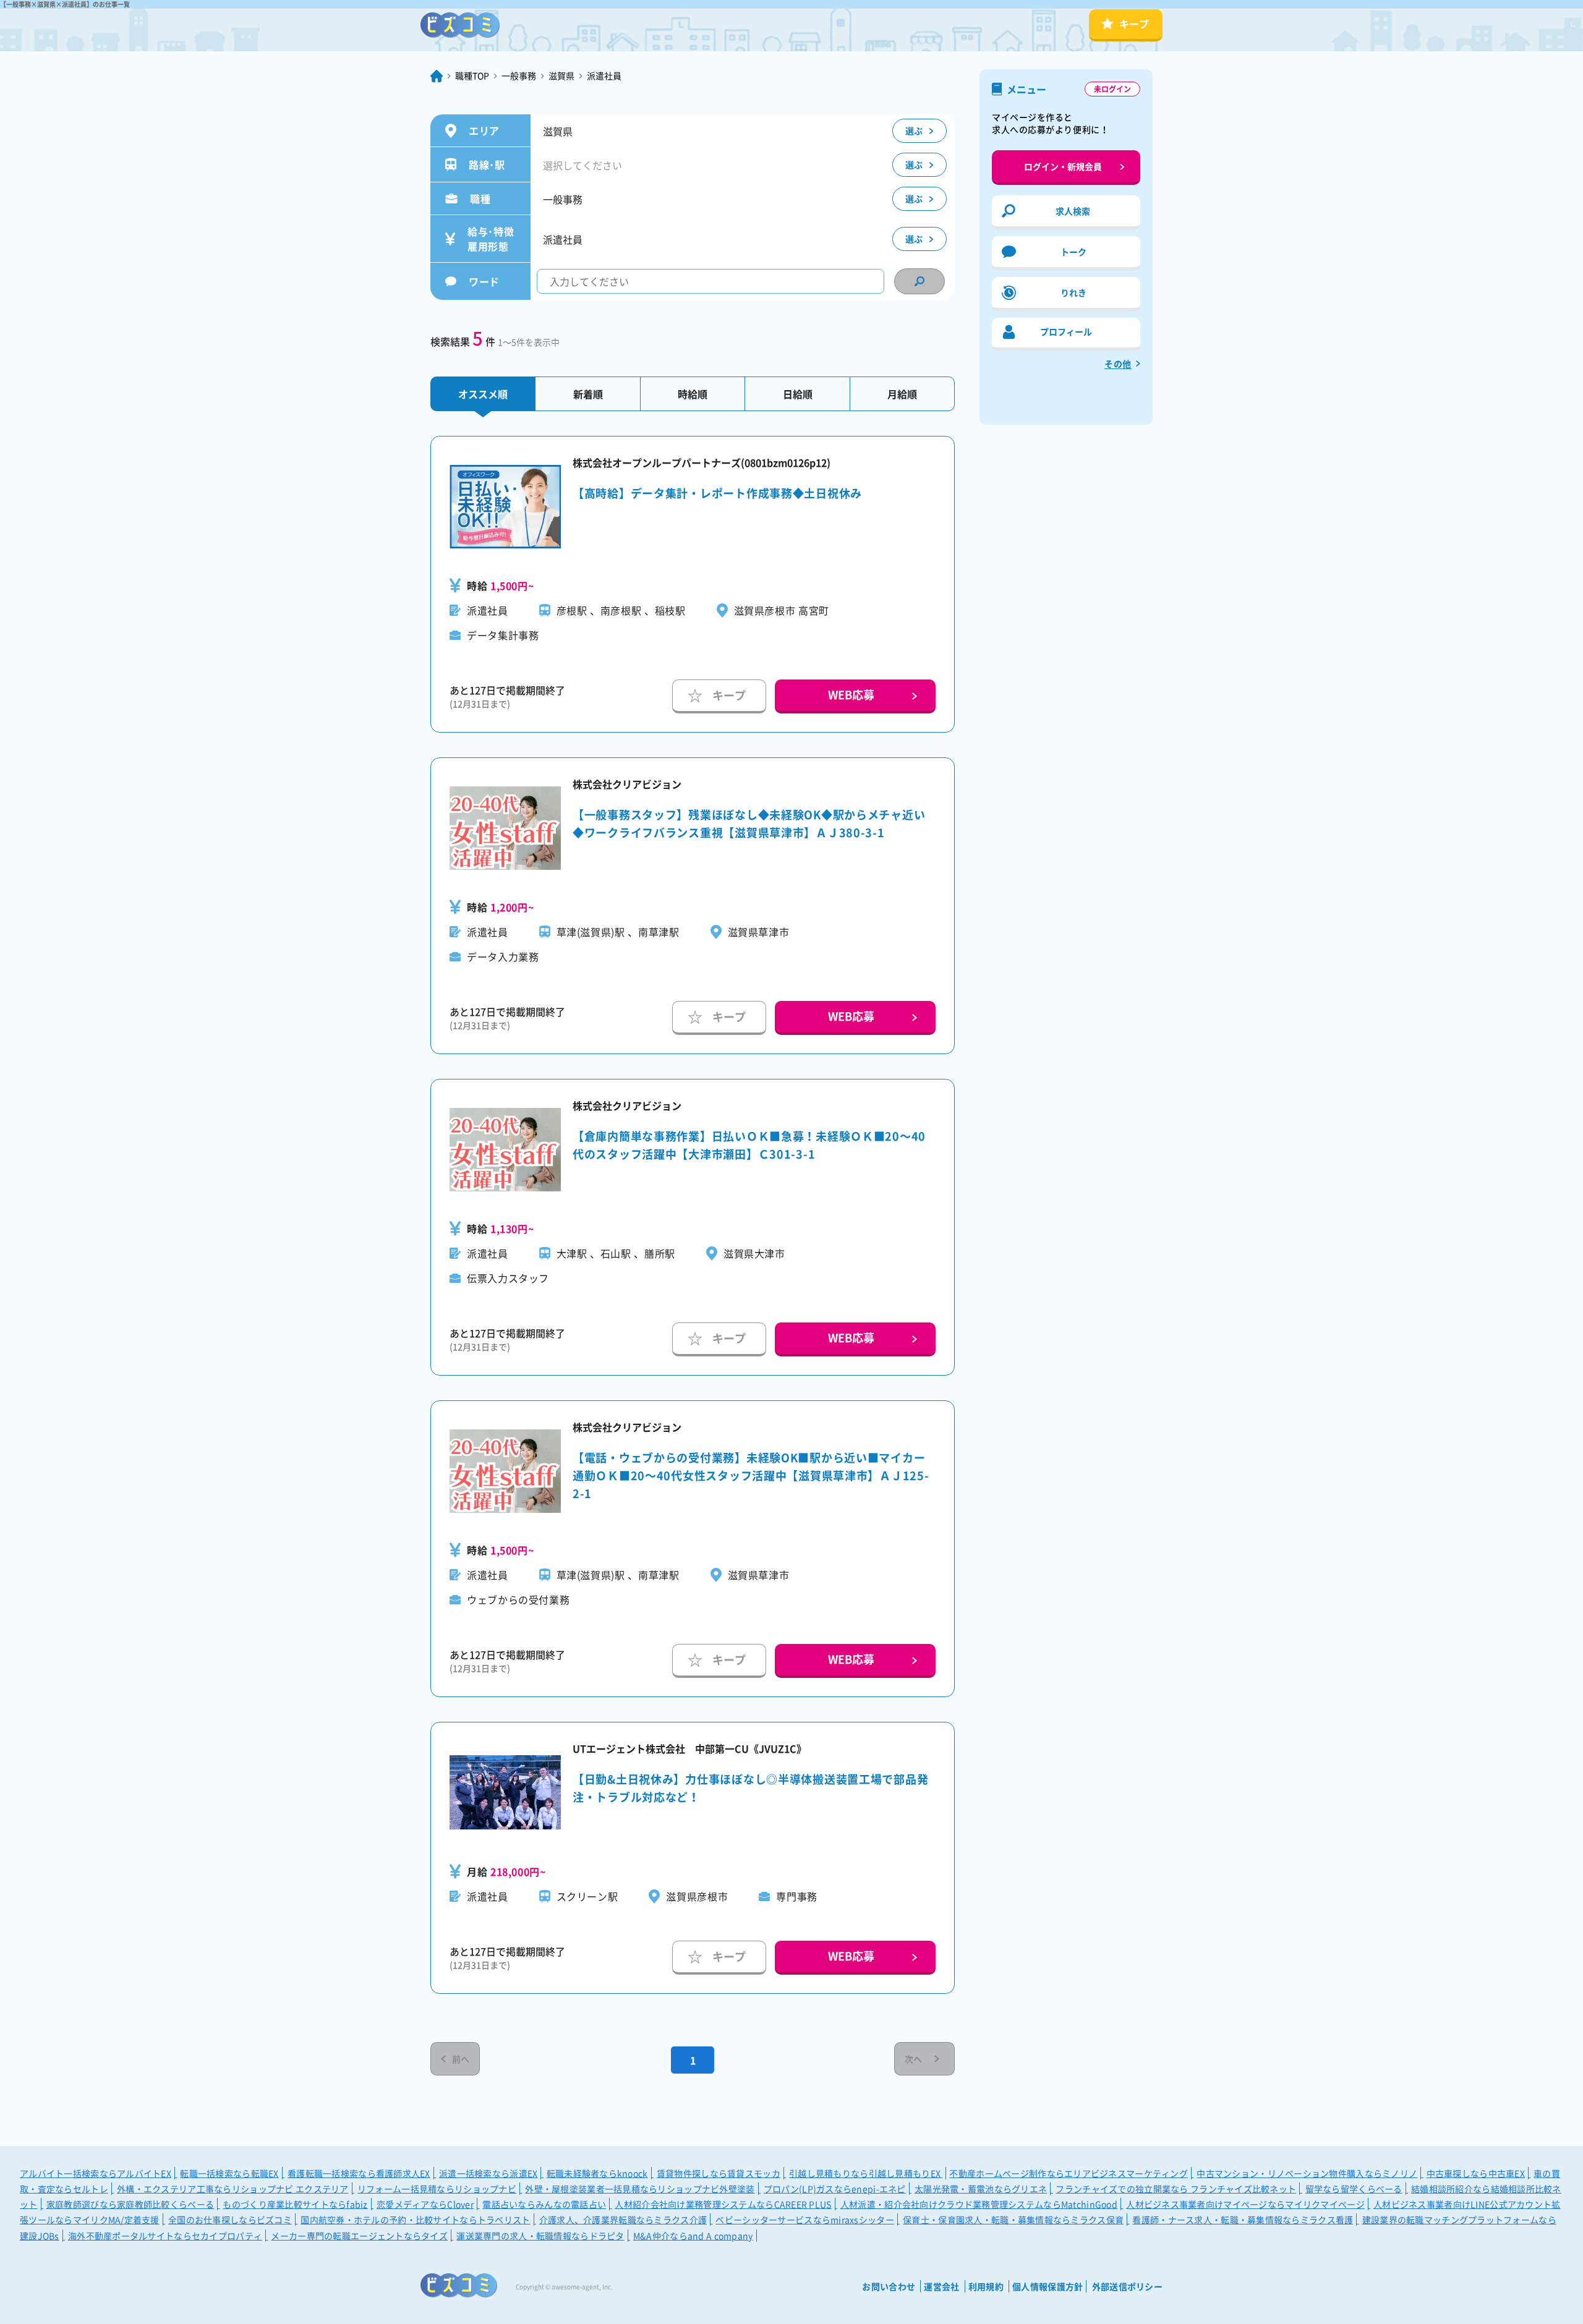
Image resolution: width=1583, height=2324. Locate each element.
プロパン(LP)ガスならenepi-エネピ (835, 2189)
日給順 (798, 394)
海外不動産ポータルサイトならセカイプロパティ (165, 2236)
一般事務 (519, 75)
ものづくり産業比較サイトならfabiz (295, 2204)
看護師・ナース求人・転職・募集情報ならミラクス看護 (1243, 2220)
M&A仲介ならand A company (693, 2236)
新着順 (588, 394)
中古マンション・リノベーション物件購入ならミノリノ (1307, 2173)
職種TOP (472, 75)
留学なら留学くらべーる (1354, 2189)
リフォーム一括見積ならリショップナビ (437, 2189)
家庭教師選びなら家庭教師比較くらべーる (130, 2204)
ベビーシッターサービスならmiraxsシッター (804, 2220)
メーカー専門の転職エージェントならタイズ (359, 2236)
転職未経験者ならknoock (597, 2173)
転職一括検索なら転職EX (229, 2173)
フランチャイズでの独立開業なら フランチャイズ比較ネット (1176, 2189)
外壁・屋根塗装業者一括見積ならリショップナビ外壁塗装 (640, 2189)
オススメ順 (483, 394)
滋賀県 (561, 75)
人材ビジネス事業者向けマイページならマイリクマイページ (1245, 2204)
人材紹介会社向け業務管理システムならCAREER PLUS (723, 2204)
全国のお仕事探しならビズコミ (230, 2220)
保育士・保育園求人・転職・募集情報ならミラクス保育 (1013, 2220)
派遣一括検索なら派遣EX (488, 2173)
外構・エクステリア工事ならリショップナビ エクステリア (233, 2189)
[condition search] (920, 281)
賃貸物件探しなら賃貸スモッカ (719, 2173)
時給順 (693, 394)
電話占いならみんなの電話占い (544, 2204)
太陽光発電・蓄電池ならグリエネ (981, 2189)
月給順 (902, 394)
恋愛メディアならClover (425, 2204)
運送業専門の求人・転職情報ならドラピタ (540, 2236)
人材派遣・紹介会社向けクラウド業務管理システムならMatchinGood (979, 2204)
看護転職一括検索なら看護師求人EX (359, 2173)
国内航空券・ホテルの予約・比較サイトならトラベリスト (415, 2220)
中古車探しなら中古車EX (1476, 2173)
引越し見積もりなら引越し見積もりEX (866, 2173)
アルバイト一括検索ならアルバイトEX (96, 2173)
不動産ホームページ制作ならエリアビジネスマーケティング (1069, 2173)
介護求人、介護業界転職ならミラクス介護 (623, 2220)
